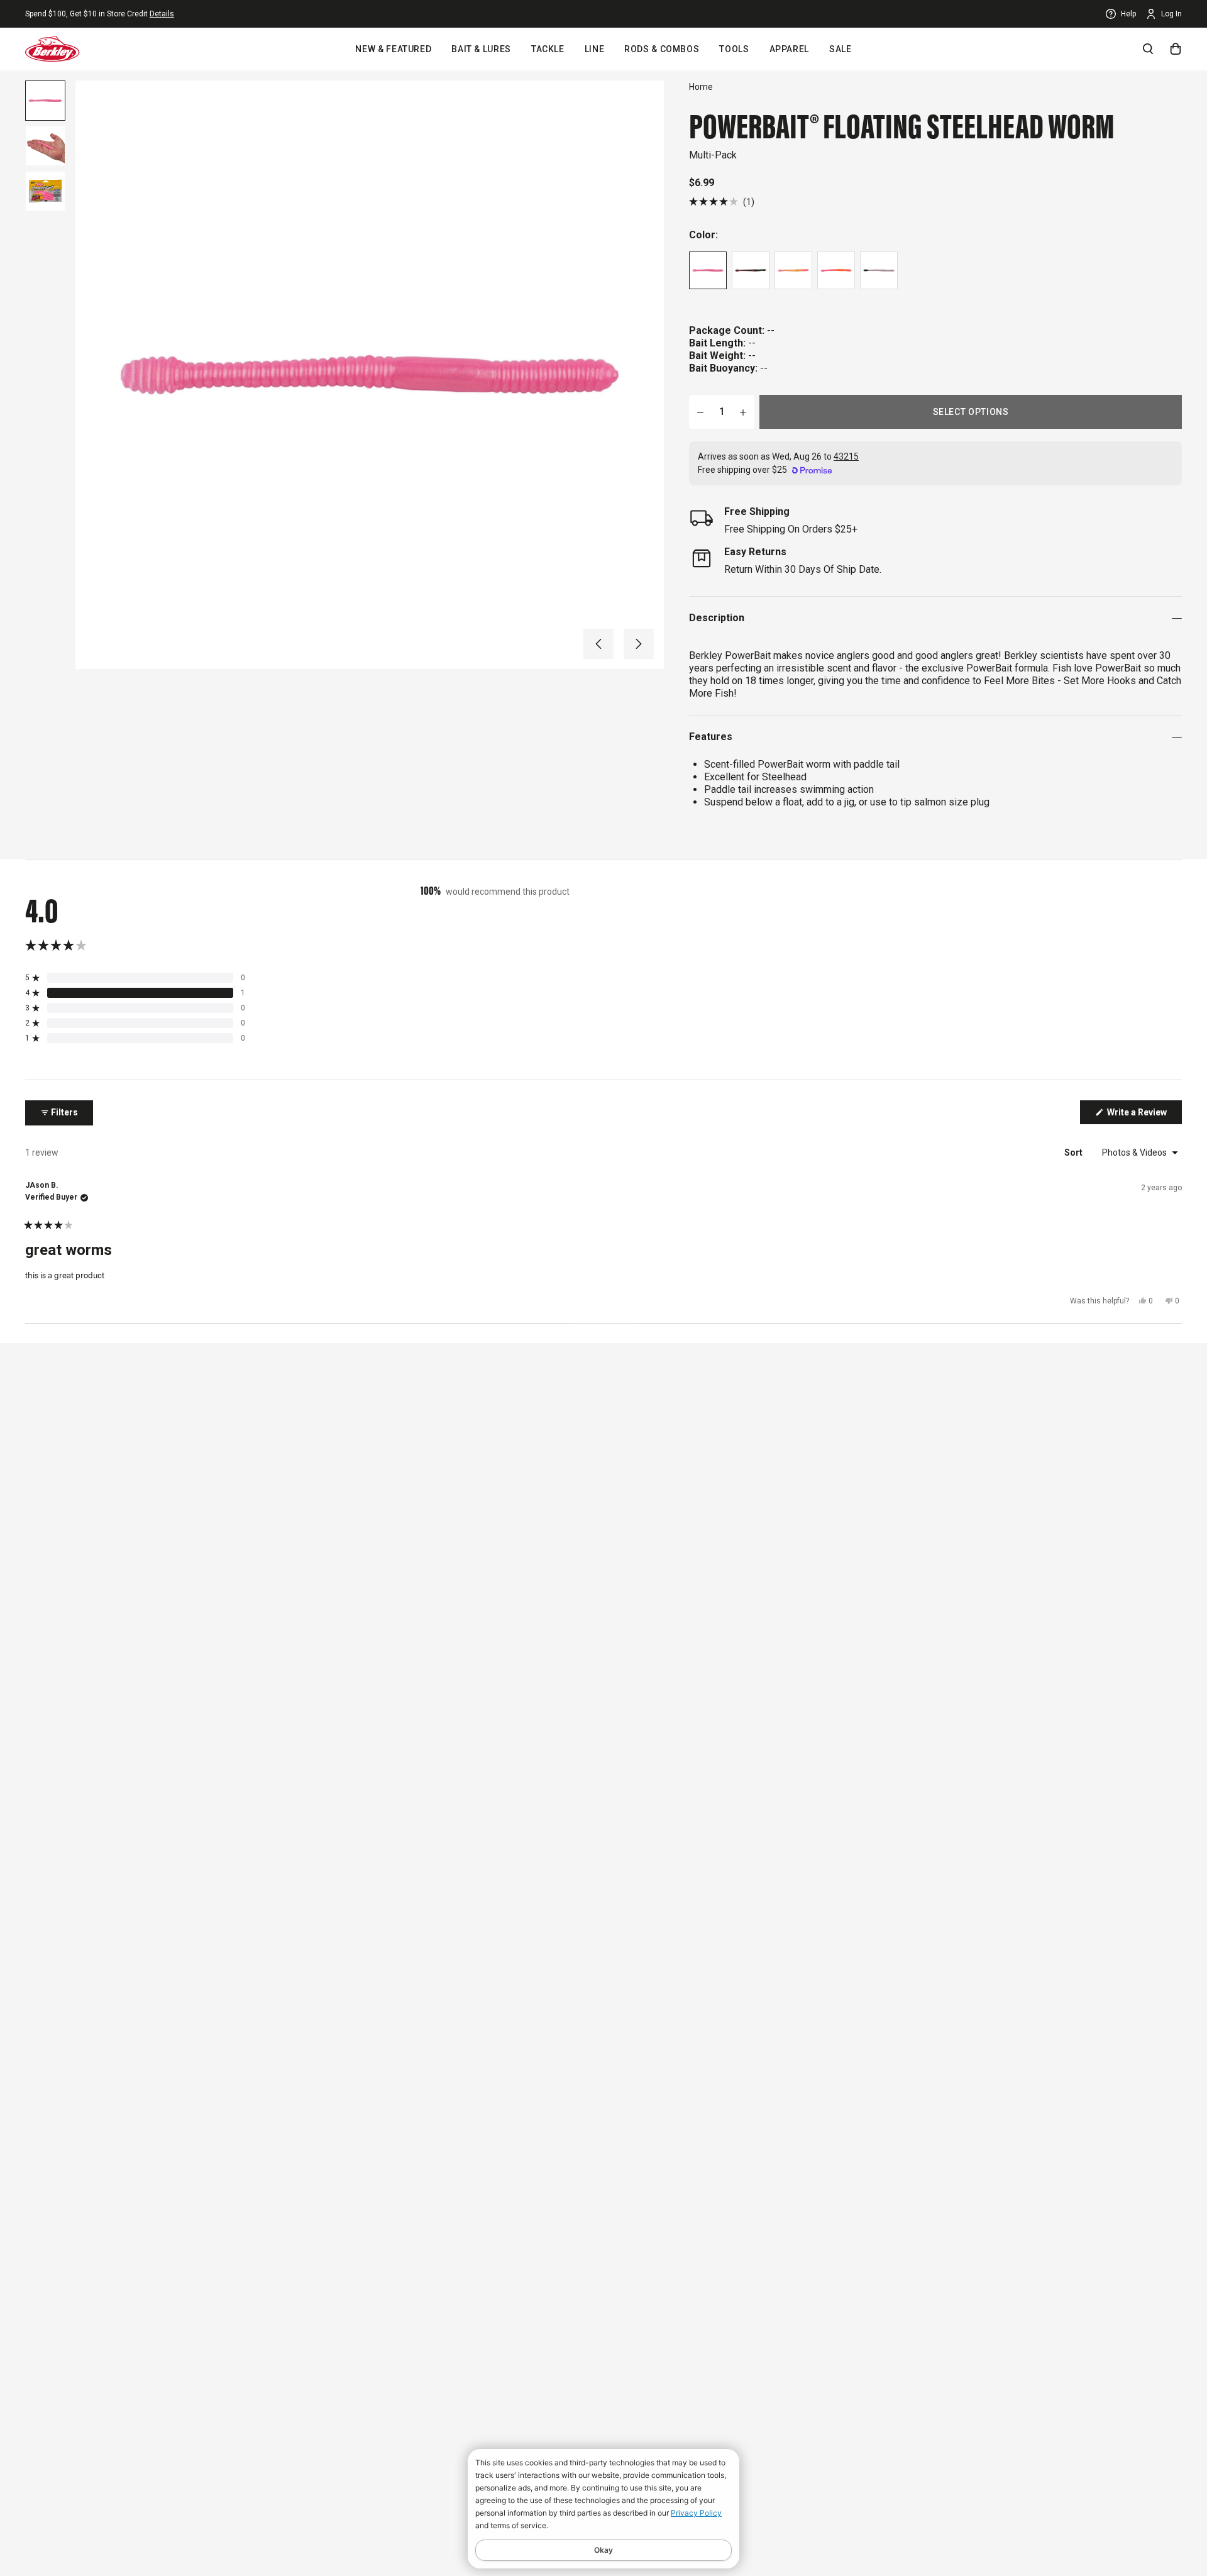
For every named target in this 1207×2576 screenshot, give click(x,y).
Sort (1074, 1153)
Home (701, 87)
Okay (603, 2550)
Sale (840, 49)
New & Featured (393, 49)
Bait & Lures (481, 49)
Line (595, 49)
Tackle (548, 49)
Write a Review (1144, 1115)
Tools (734, 49)
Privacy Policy (696, 2513)
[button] (598, 644)
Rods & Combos (662, 49)
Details (162, 14)
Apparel (789, 49)
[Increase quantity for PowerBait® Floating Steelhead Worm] (743, 412)
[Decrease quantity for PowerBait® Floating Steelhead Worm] (700, 412)
